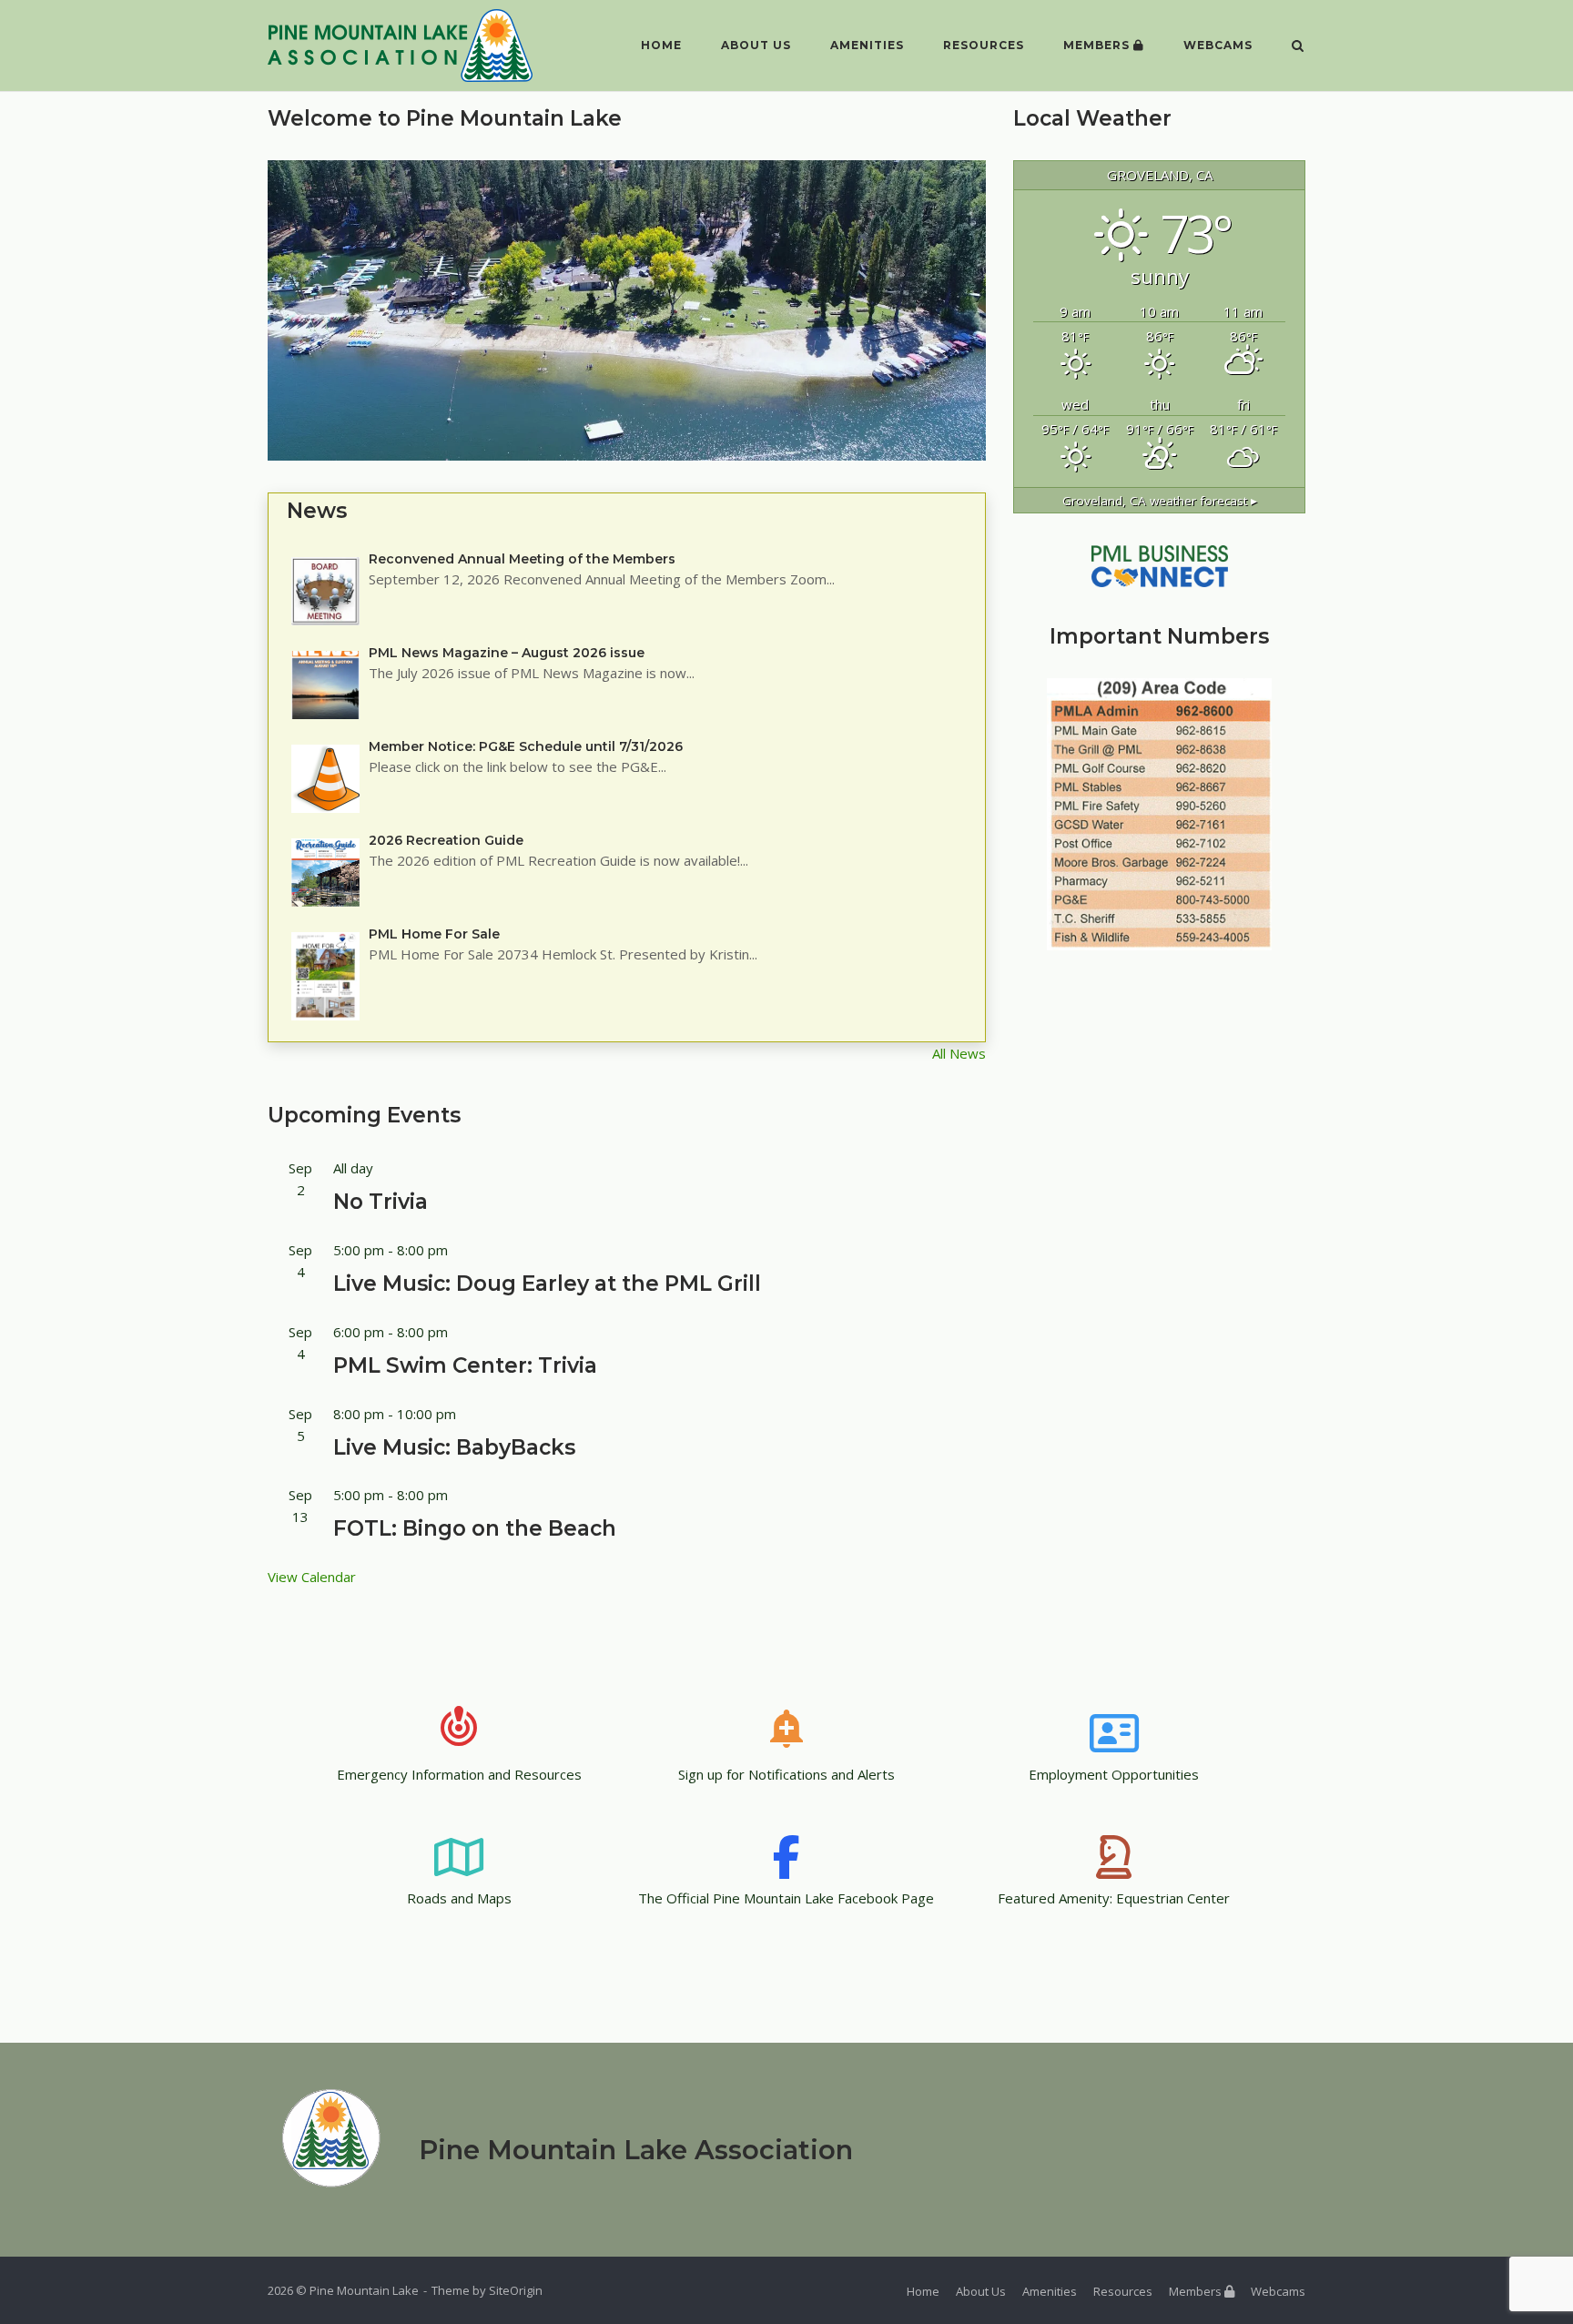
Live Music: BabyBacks (454, 1447)
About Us (756, 45)
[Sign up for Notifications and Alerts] (786, 1716)
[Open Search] (1298, 47)
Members (1098, 45)
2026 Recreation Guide (446, 840)
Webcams (1218, 45)
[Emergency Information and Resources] (459, 1716)
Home (661, 45)
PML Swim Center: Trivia (465, 1365)
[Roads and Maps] (459, 1840)
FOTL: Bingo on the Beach (475, 1528)
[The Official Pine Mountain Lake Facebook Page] (786, 1840)
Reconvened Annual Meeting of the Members (522, 559)
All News (959, 1053)
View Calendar (312, 1577)
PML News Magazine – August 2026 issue (507, 653)
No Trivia (381, 1202)
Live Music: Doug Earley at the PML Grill (547, 1284)
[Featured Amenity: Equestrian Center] (1114, 1840)
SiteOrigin (516, 2290)
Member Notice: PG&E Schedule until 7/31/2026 (526, 746)
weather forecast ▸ (1160, 501)
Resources (984, 45)
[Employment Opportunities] (1114, 1716)
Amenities (867, 45)
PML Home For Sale (434, 934)
